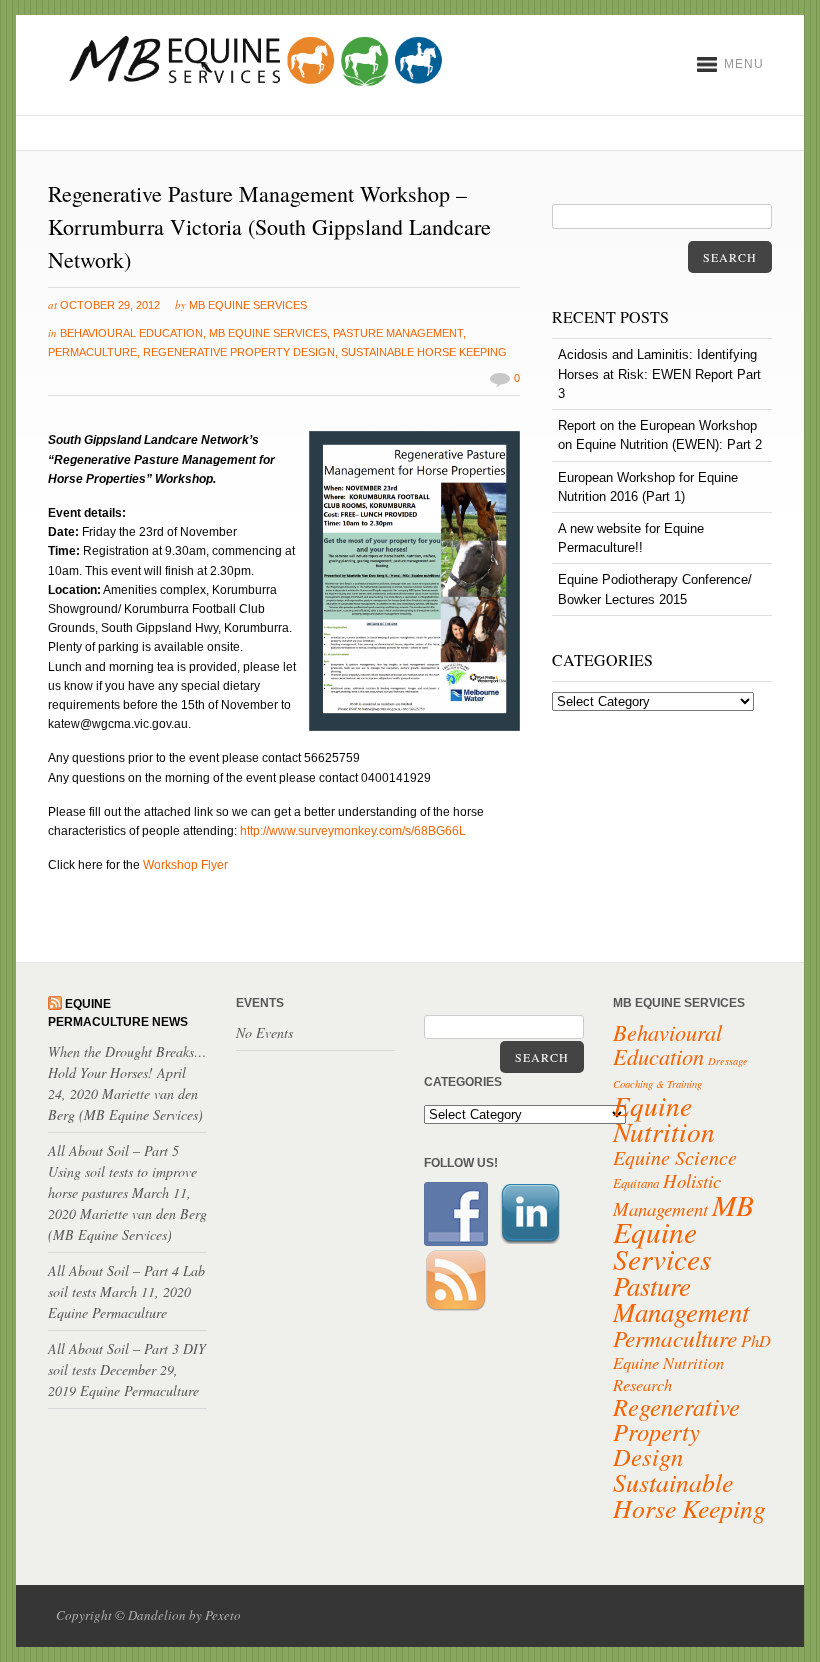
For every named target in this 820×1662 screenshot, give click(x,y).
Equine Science (675, 1157)
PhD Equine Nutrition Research (692, 1362)
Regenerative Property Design (239, 352)
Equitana (636, 1183)
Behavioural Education (131, 333)
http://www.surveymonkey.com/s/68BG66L (353, 831)
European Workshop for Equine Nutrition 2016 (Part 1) (648, 487)
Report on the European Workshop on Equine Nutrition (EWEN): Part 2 (660, 435)
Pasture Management (398, 333)
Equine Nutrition (664, 1118)
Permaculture (92, 352)
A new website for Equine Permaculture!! (631, 538)
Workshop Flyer (185, 865)
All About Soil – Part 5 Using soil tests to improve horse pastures (122, 1171)
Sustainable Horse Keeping (424, 352)
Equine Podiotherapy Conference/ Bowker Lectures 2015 (655, 589)
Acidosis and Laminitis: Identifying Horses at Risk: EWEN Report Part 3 (659, 373)
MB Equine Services (248, 305)
